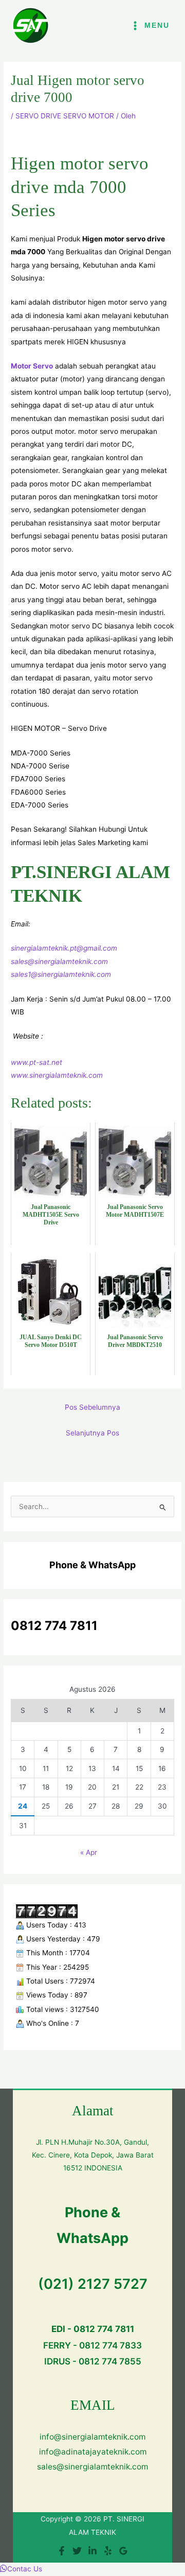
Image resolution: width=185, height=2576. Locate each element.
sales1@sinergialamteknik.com (61, 974)
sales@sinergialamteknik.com (59, 961)
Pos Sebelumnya (92, 1407)
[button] (21, 2569)
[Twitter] (77, 2551)
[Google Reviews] (123, 2551)
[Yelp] (108, 2551)
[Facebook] (62, 2551)
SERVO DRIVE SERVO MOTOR (65, 116)
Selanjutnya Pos (92, 1433)
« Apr (89, 1852)
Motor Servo (32, 366)
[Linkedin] (92, 2551)
